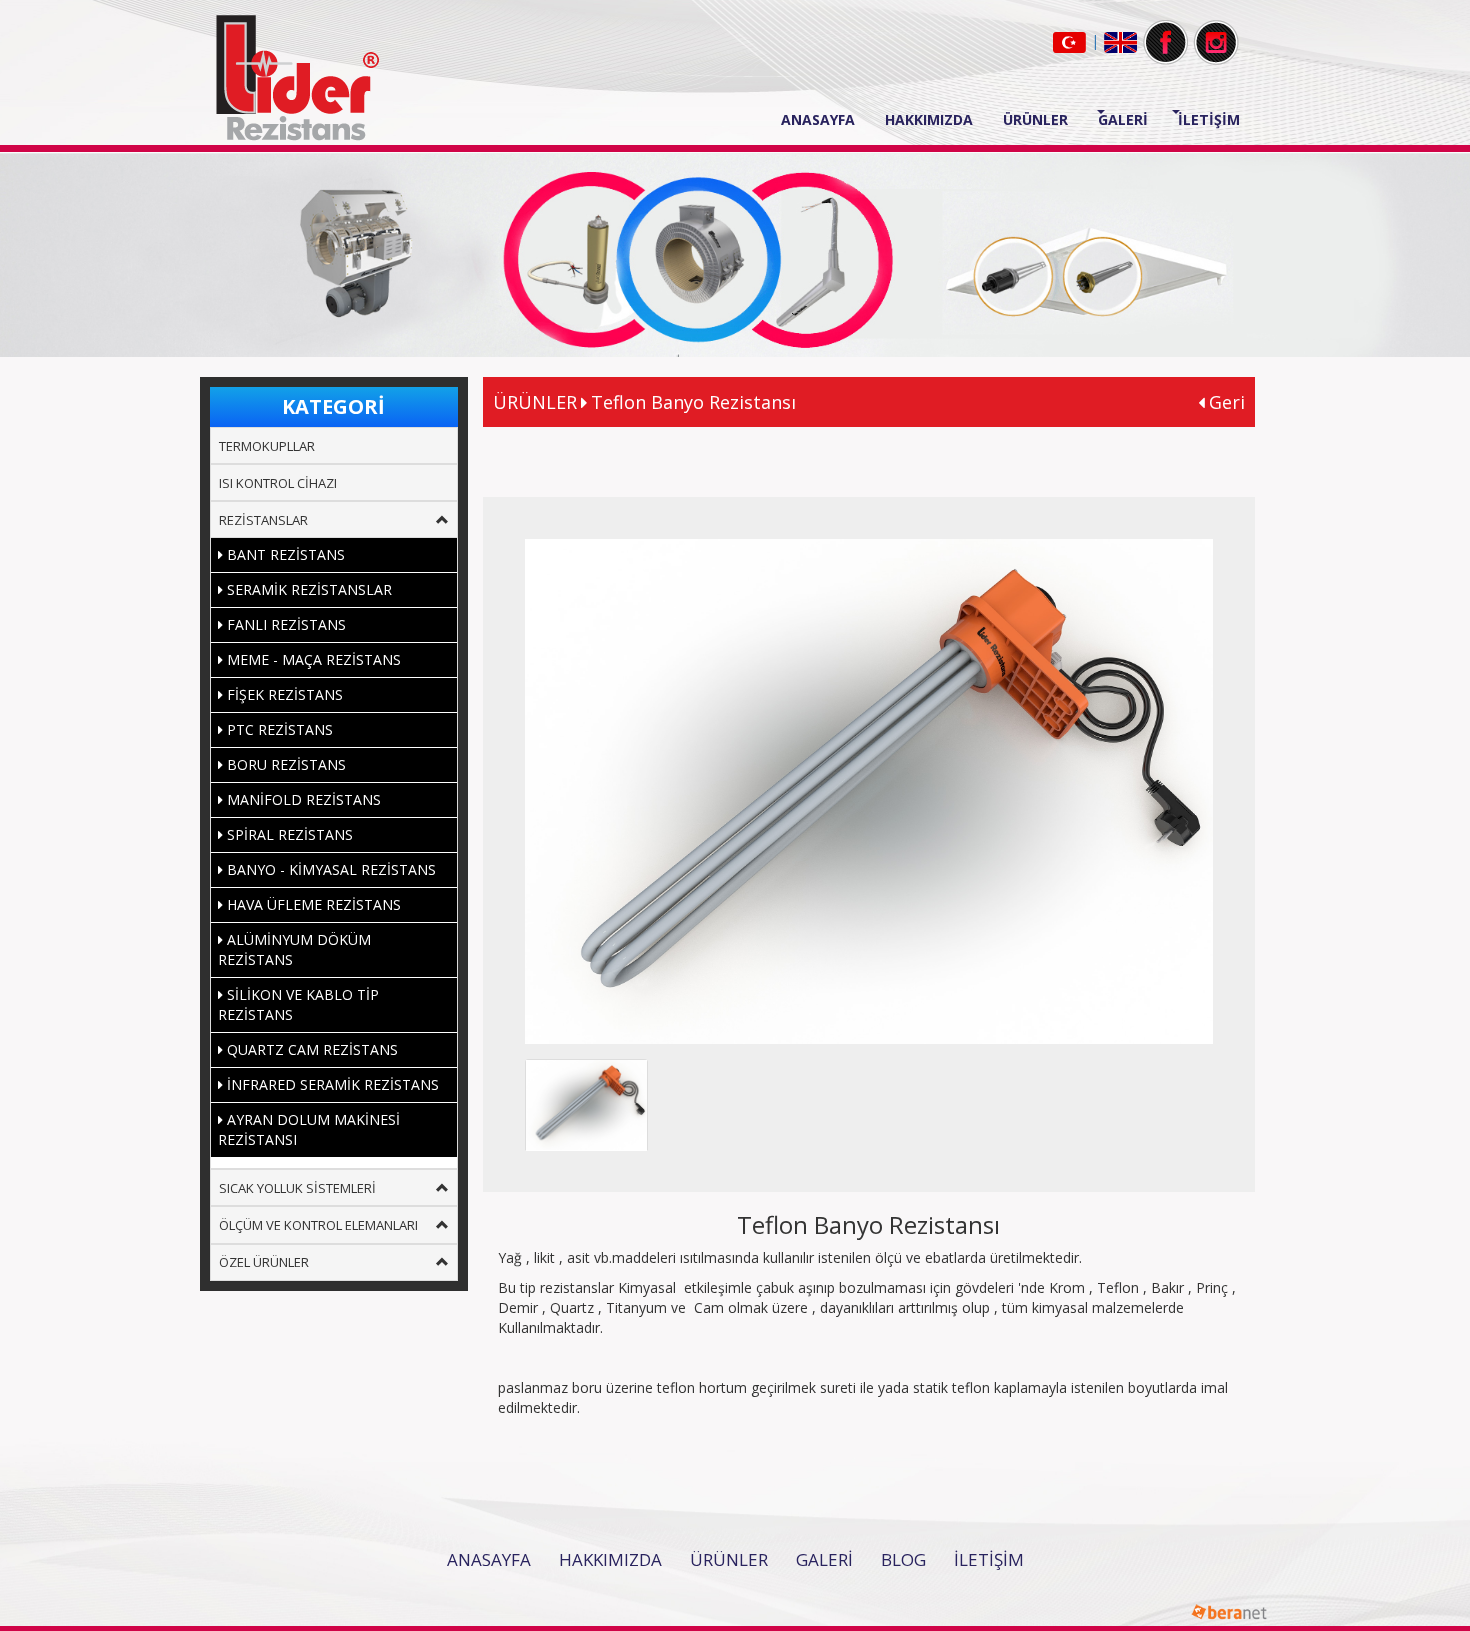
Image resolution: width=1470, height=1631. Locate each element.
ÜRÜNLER (729, 1559)
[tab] (334, 445)
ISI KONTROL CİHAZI (278, 483)
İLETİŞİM (1209, 119)
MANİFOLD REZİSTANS (302, 799)
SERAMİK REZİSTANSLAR (307, 589)
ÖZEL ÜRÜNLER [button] (264, 1262)
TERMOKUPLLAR (267, 446)
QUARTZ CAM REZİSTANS (310, 1049)
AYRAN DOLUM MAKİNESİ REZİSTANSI (309, 1129)
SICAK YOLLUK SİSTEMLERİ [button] (297, 1188)
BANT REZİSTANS (284, 554)
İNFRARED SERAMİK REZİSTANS (331, 1084)
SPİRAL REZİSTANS (288, 834)
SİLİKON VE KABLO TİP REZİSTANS (298, 1004)
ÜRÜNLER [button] (1035, 119)
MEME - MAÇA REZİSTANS (312, 659)
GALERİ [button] (1123, 119)
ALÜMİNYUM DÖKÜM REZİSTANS (294, 949)
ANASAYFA (825, 119)
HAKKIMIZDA (929, 119)
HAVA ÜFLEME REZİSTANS (312, 904)
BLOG (903, 1559)
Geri (1224, 402)
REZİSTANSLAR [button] (263, 520)
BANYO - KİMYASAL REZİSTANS (329, 869)
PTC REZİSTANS (278, 729)
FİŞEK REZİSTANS (283, 694)
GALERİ (824, 1559)
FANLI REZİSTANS (284, 624)
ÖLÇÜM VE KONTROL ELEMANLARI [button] (318, 1225)
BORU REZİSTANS (284, 764)
